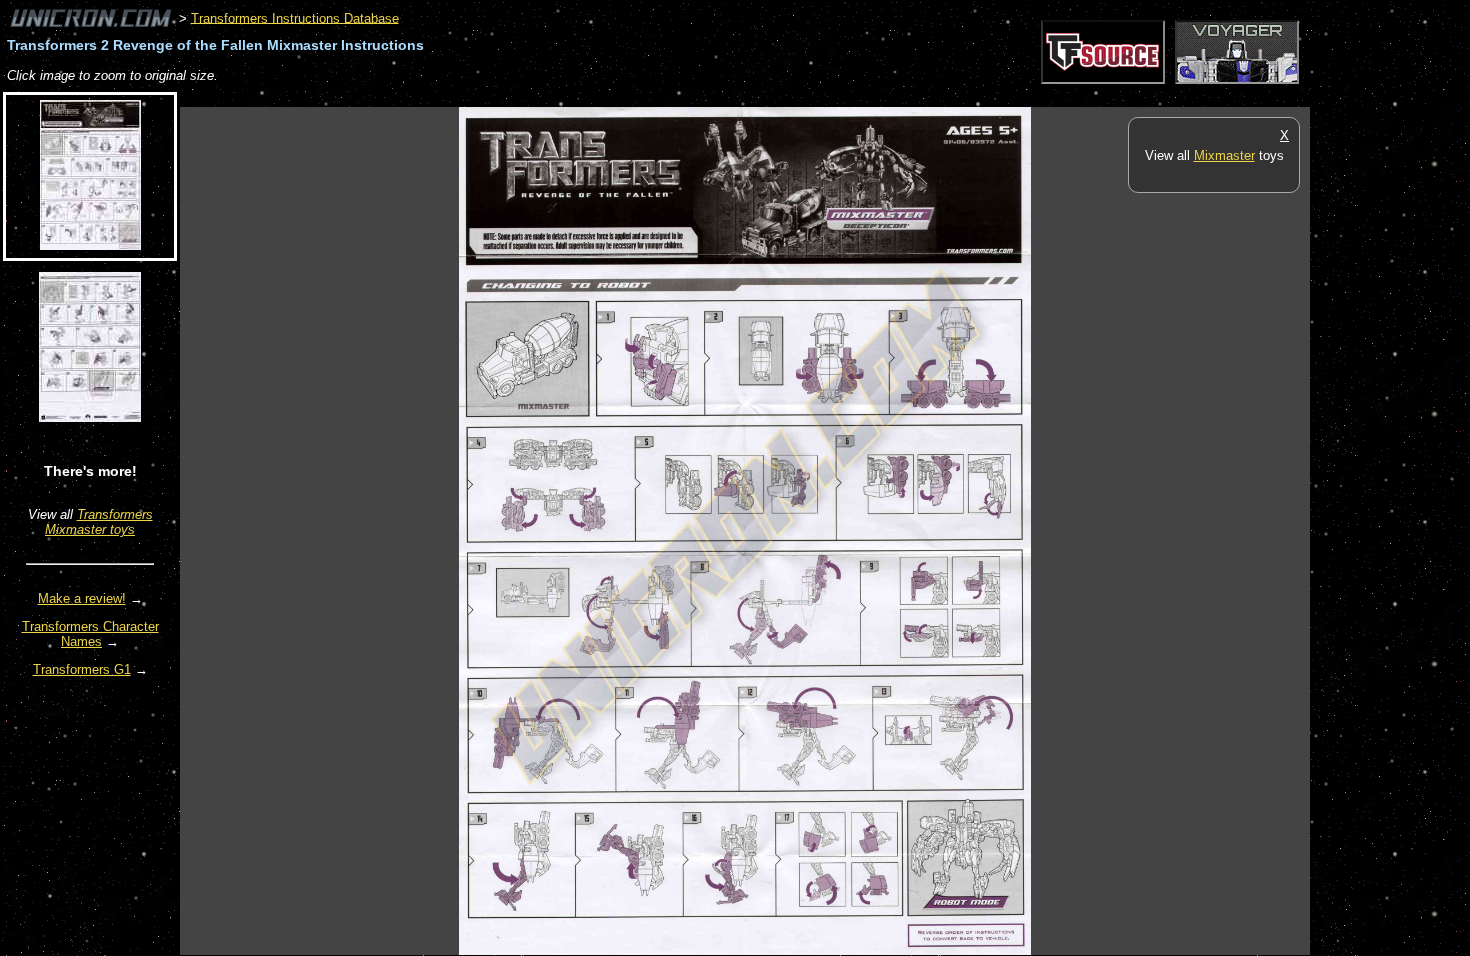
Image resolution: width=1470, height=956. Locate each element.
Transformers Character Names (90, 634)
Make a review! (82, 598)
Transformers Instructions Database (295, 17)
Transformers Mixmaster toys (99, 522)
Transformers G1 (82, 669)
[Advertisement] (544, 96)
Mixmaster (1224, 155)
